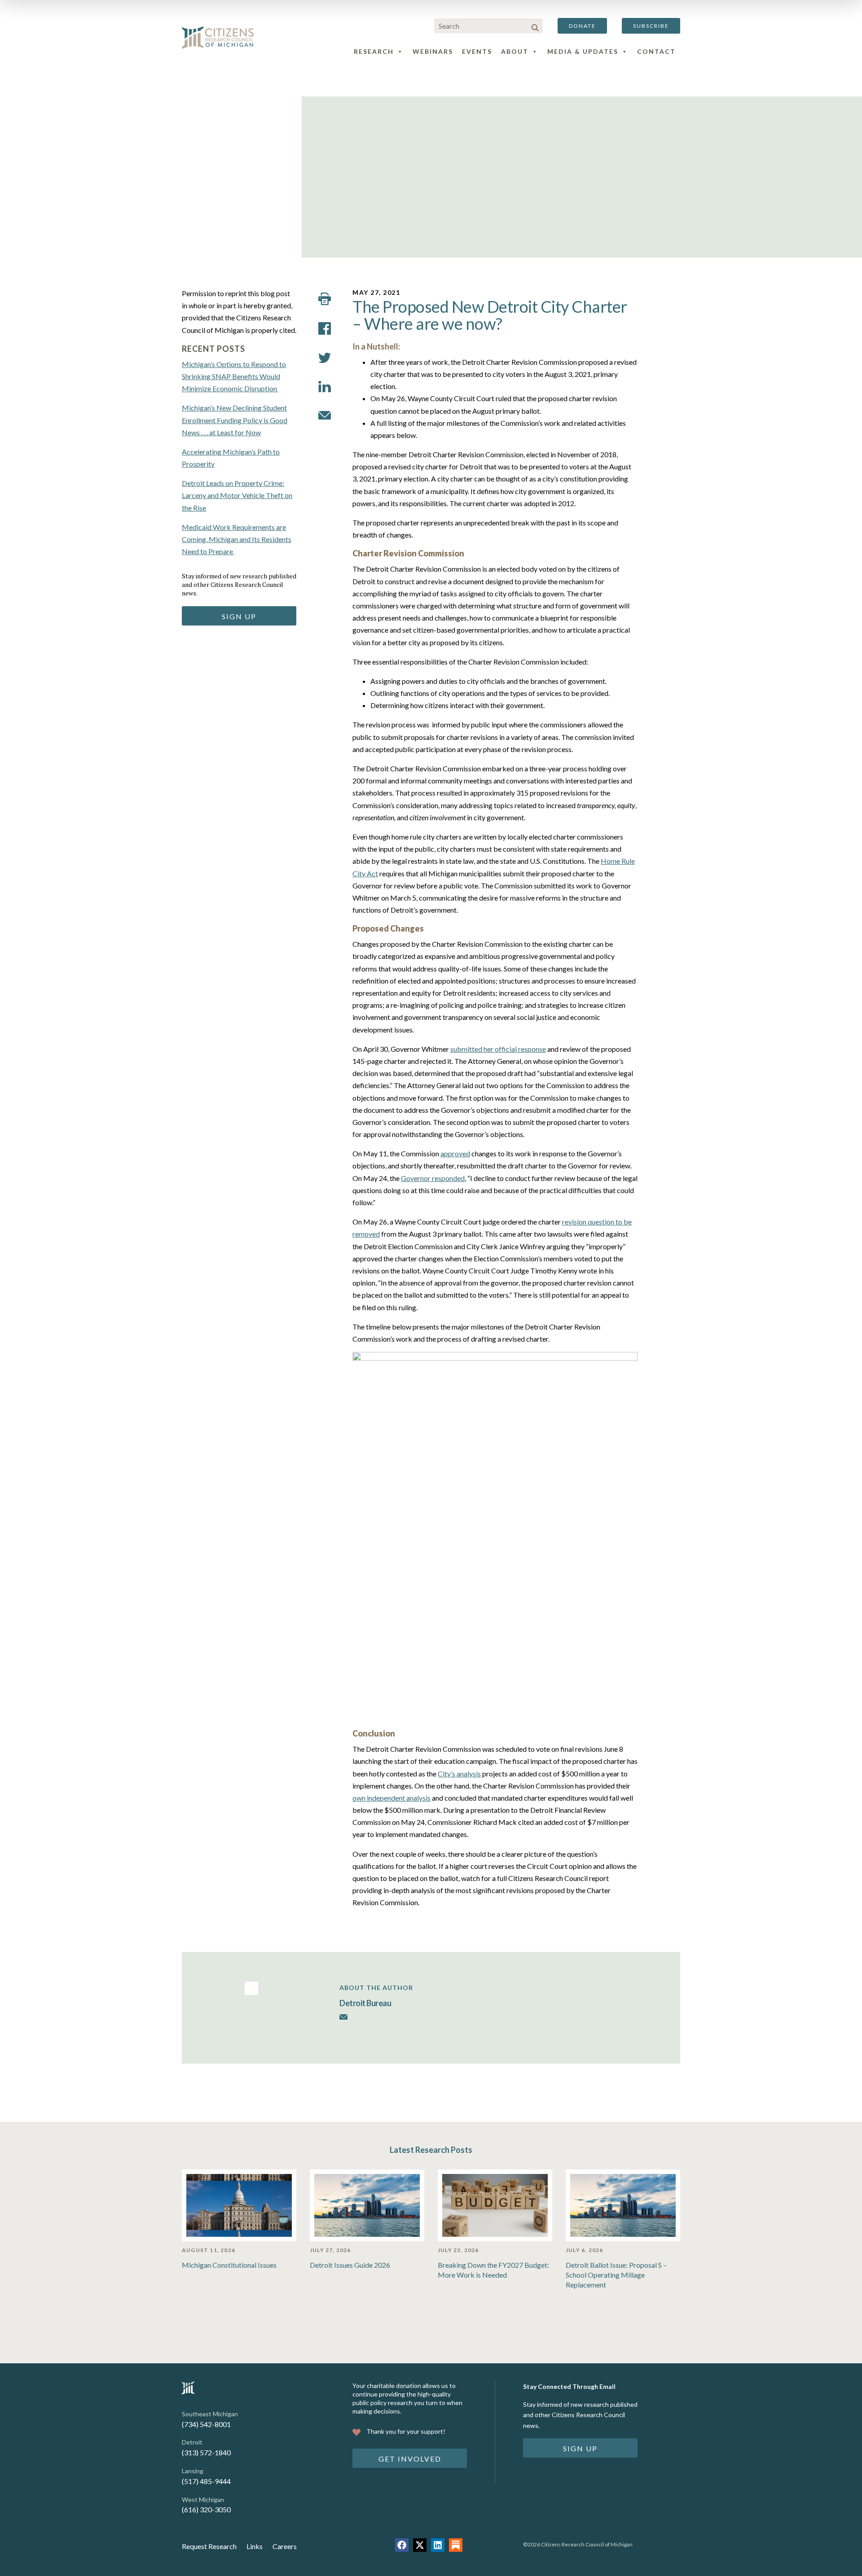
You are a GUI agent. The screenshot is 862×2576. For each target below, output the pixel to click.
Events (477, 51)
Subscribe (651, 26)
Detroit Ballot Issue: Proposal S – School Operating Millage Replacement (616, 2275)
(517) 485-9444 (206, 2481)
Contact (656, 51)
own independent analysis (391, 1798)
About (515, 51)
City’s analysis (459, 1773)
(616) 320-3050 (206, 2509)
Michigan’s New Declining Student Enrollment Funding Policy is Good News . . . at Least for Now (235, 420)
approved (455, 1153)
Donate (582, 26)
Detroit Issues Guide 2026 (350, 2265)
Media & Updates (583, 51)
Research (374, 51)
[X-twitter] (420, 2545)
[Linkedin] (438, 2545)
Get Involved (410, 2459)
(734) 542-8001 (206, 2424)
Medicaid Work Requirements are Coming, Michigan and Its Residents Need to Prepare (237, 539)
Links (255, 2546)
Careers (285, 2546)
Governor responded (433, 1178)
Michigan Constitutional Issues (229, 2265)
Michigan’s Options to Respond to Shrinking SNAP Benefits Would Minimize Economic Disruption (234, 376)
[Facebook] (402, 2545)
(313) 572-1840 (206, 2452)
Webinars (433, 51)
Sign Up (239, 616)
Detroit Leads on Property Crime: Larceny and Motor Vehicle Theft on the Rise (237, 495)
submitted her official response (498, 1049)
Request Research (209, 2546)
